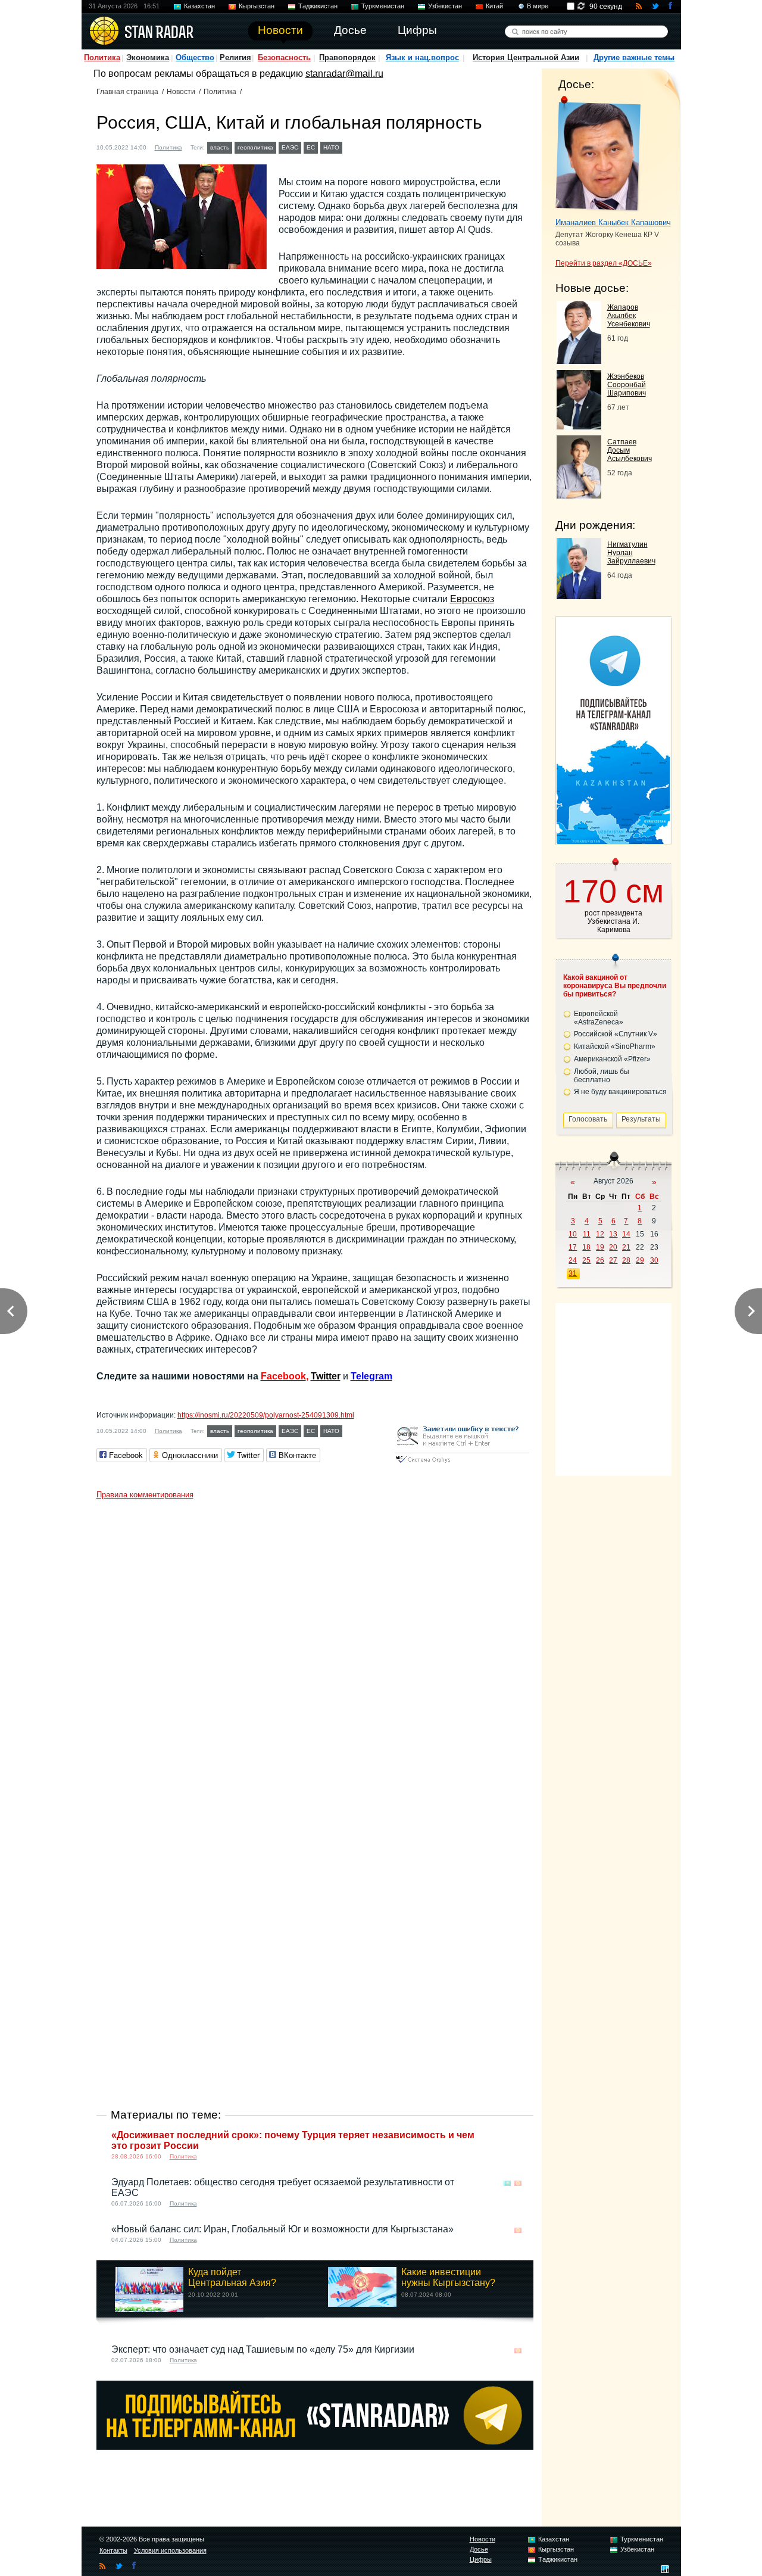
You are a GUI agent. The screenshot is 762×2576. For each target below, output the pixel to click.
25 (586, 1260)
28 (626, 1260)
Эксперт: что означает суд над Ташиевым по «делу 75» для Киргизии (263, 2349)
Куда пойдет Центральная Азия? (232, 2277)
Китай (494, 6)
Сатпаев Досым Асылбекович (630, 450)
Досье (479, 2549)
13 (613, 1234)
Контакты (113, 2550)
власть (220, 147)
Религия (235, 57)
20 (613, 1247)
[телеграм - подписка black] (315, 2446)
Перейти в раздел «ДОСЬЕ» (604, 263)
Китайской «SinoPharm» (615, 1046)
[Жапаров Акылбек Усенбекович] (579, 361)
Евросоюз (472, 599)
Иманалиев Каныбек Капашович (613, 222)
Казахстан (199, 6)
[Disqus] (315, 1654)
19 (600, 1247)
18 (586, 1247)
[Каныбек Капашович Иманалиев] (598, 154)
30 (654, 1260)
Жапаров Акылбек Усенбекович (629, 316)
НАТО (331, 147)
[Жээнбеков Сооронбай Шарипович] (579, 426)
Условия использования (170, 2550)
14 (626, 1234)
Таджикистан (318, 6)
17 (573, 1247)
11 (587, 1234)
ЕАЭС (290, 147)
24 (573, 1260)
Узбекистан (445, 6)
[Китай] (352, 146)
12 (600, 1234)
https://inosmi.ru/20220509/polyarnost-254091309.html (266, 1415)
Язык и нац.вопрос (422, 57)
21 (626, 1247)
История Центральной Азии (526, 57)
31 (573, 1273)
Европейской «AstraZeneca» (599, 1018)
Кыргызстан (257, 6)
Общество (195, 57)
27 (613, 1260)
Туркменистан (383, 6)
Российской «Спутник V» (616, 1034)
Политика (102, 57)
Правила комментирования (145, 1495)
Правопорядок (347, 57)
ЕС (311, 147)
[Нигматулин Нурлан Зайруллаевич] (579, 596)
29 (640, 1260)
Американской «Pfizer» (612, 1059)
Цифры (481, 2559)
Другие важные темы (634, 57)
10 (573, 1234)
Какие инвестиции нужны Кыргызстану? (448, 2277)
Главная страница (127, 92)
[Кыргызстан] (518, 2183)
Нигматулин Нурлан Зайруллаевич (631, 553)
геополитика (255, 147)
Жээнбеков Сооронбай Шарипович (627, 385)
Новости (181, 92)
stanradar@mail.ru (344, 74)
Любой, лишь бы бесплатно (602, 1076)
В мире (538, 6)
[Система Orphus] (462, 1464)
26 (600, 1260)
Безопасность (284, 57)
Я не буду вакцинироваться (620, 1092)
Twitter (326, 1376)
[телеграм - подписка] (613, 841)
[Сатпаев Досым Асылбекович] (579, 495)
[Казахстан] (507, 2183)
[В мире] (518, 2136)
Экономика (148, 57)
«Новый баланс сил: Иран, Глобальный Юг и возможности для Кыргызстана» (282, 2229)
